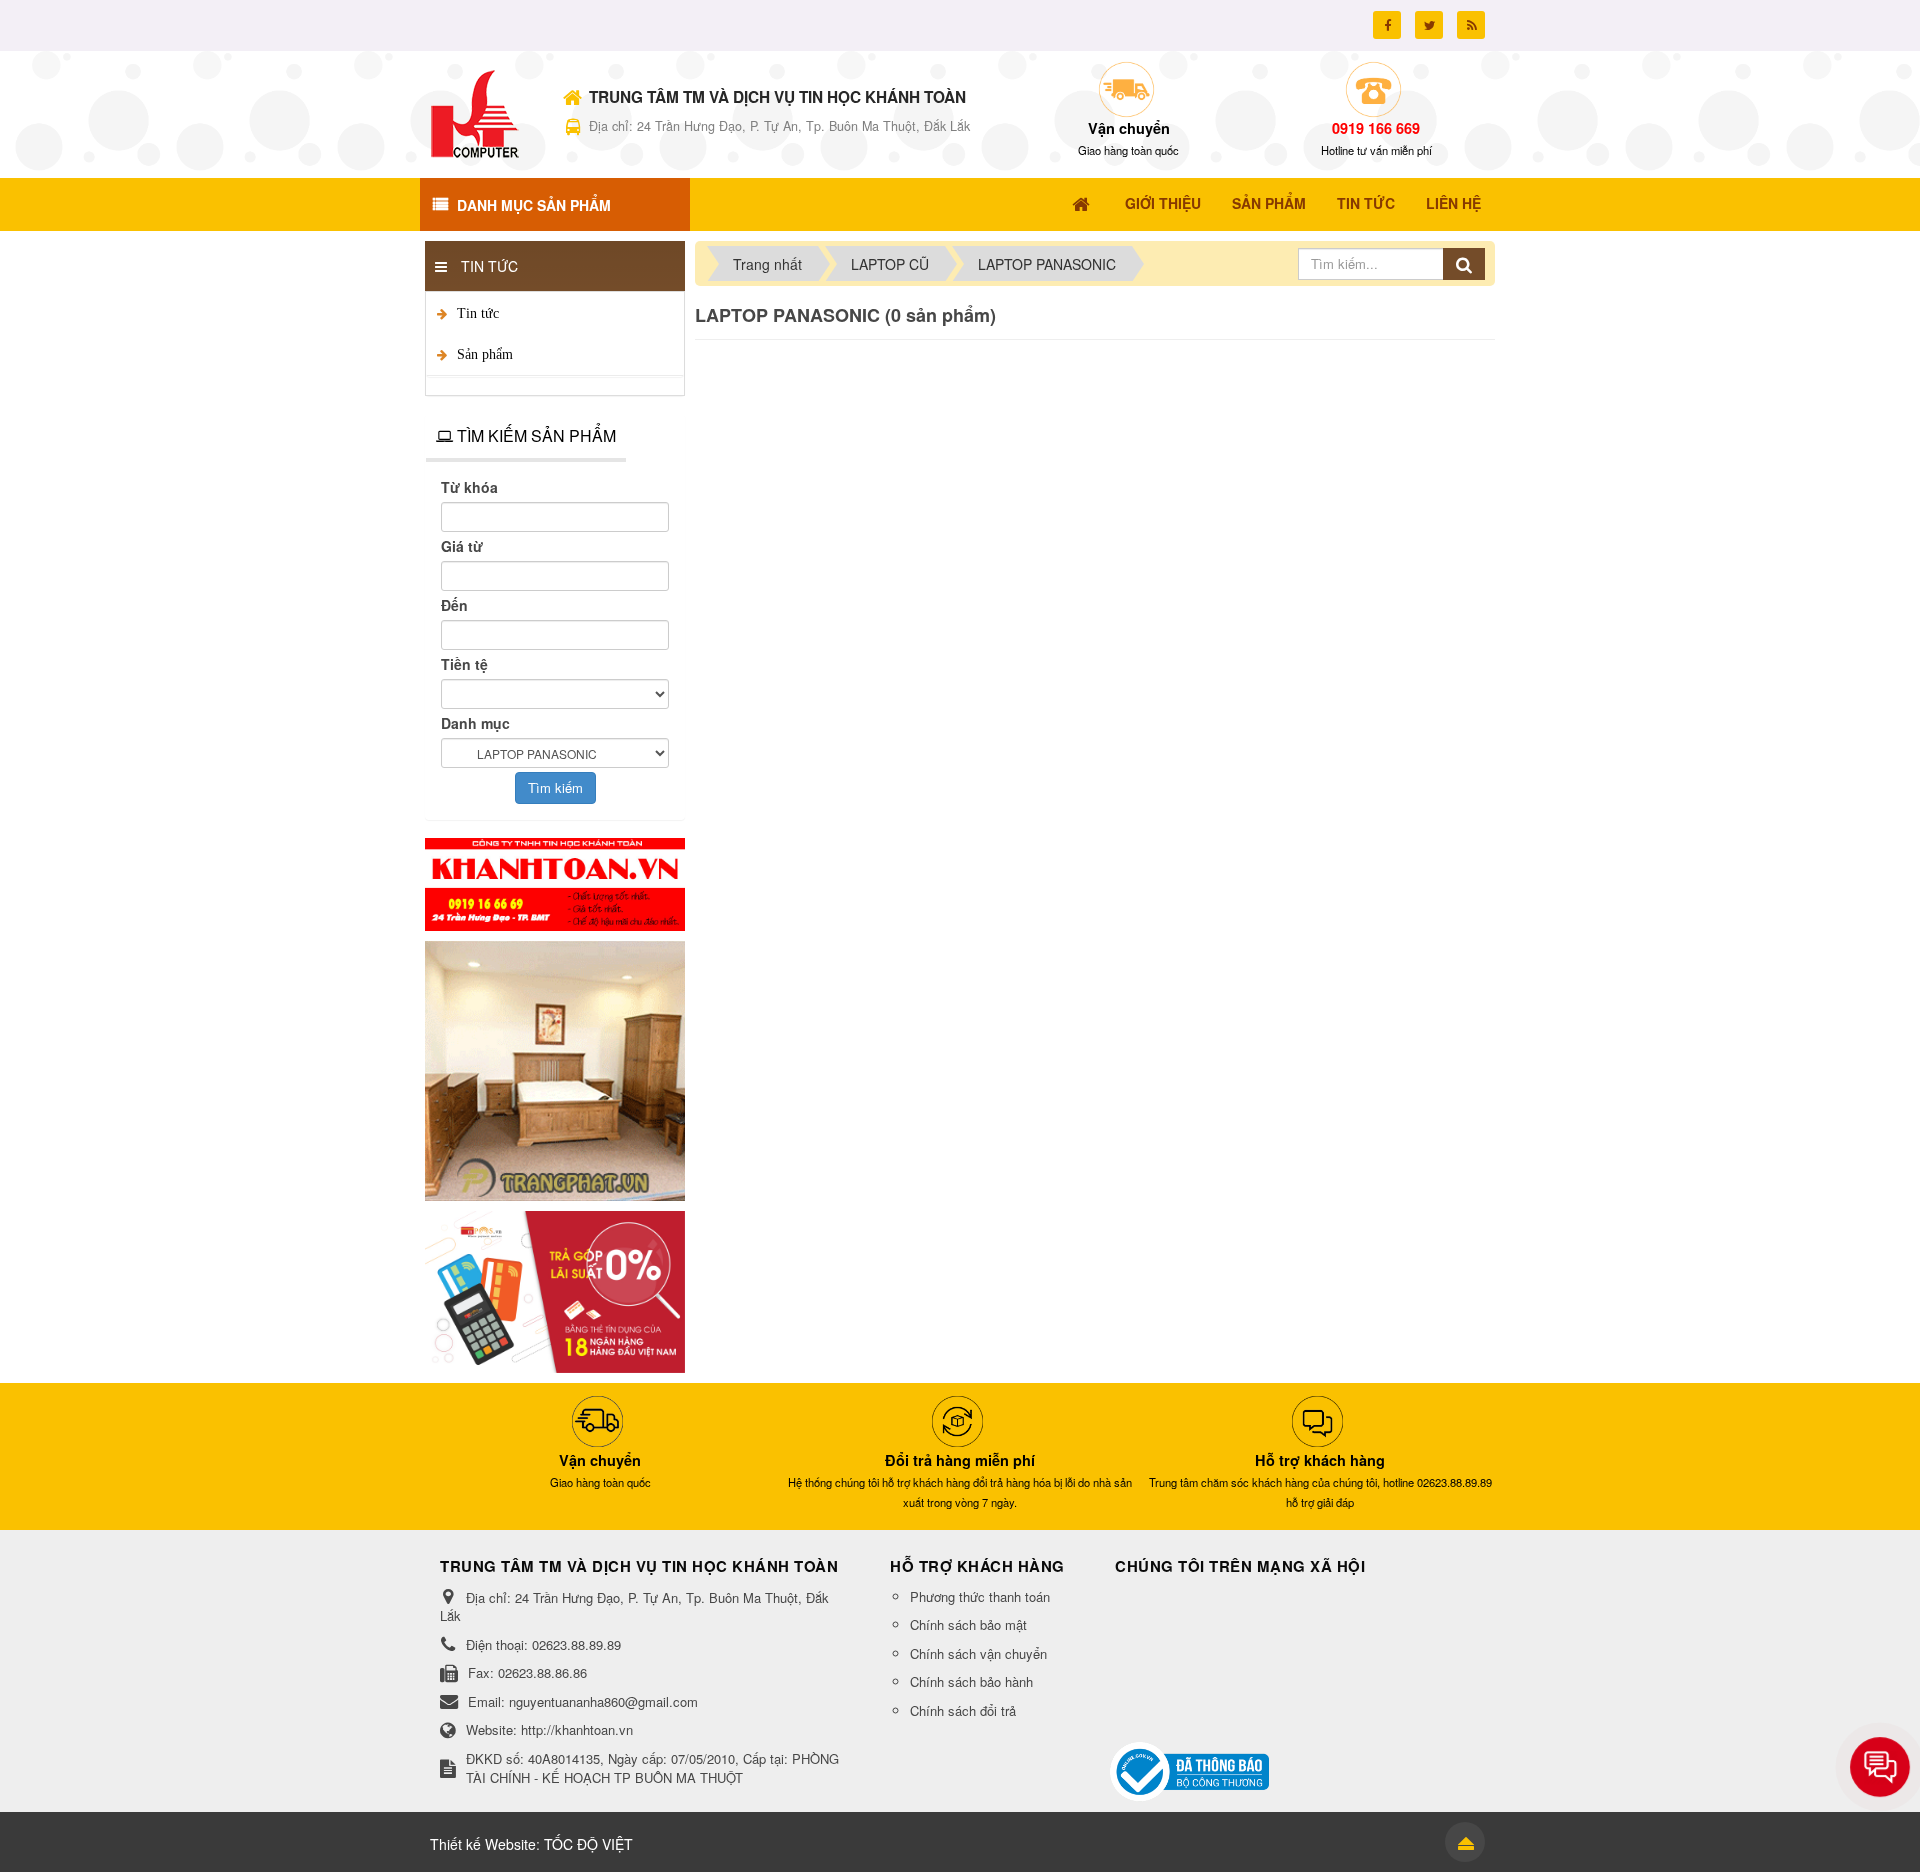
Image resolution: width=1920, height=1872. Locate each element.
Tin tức (478, 313)
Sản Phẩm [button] (1269, 203)
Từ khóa (469, 487)
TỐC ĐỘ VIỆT (588, 1844)
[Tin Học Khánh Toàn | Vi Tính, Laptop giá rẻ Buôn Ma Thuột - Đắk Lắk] (475, 112)
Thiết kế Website (483, 1844)
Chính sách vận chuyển (978, 1653)
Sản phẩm (485, 354)
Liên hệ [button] (1453, 203)
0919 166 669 (1376, 128)
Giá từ (462, 546)
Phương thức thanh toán (980, 1596)
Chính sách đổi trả (963, 1710)
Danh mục (475, 723)
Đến (454, 605)
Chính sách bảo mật (968, 1624)
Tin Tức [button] (1366, 203)
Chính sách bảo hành (971, 1681)
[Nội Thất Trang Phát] (555, 1069)
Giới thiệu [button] (1163, 203)
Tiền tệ (464, 664)
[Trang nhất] (1083, 203)
